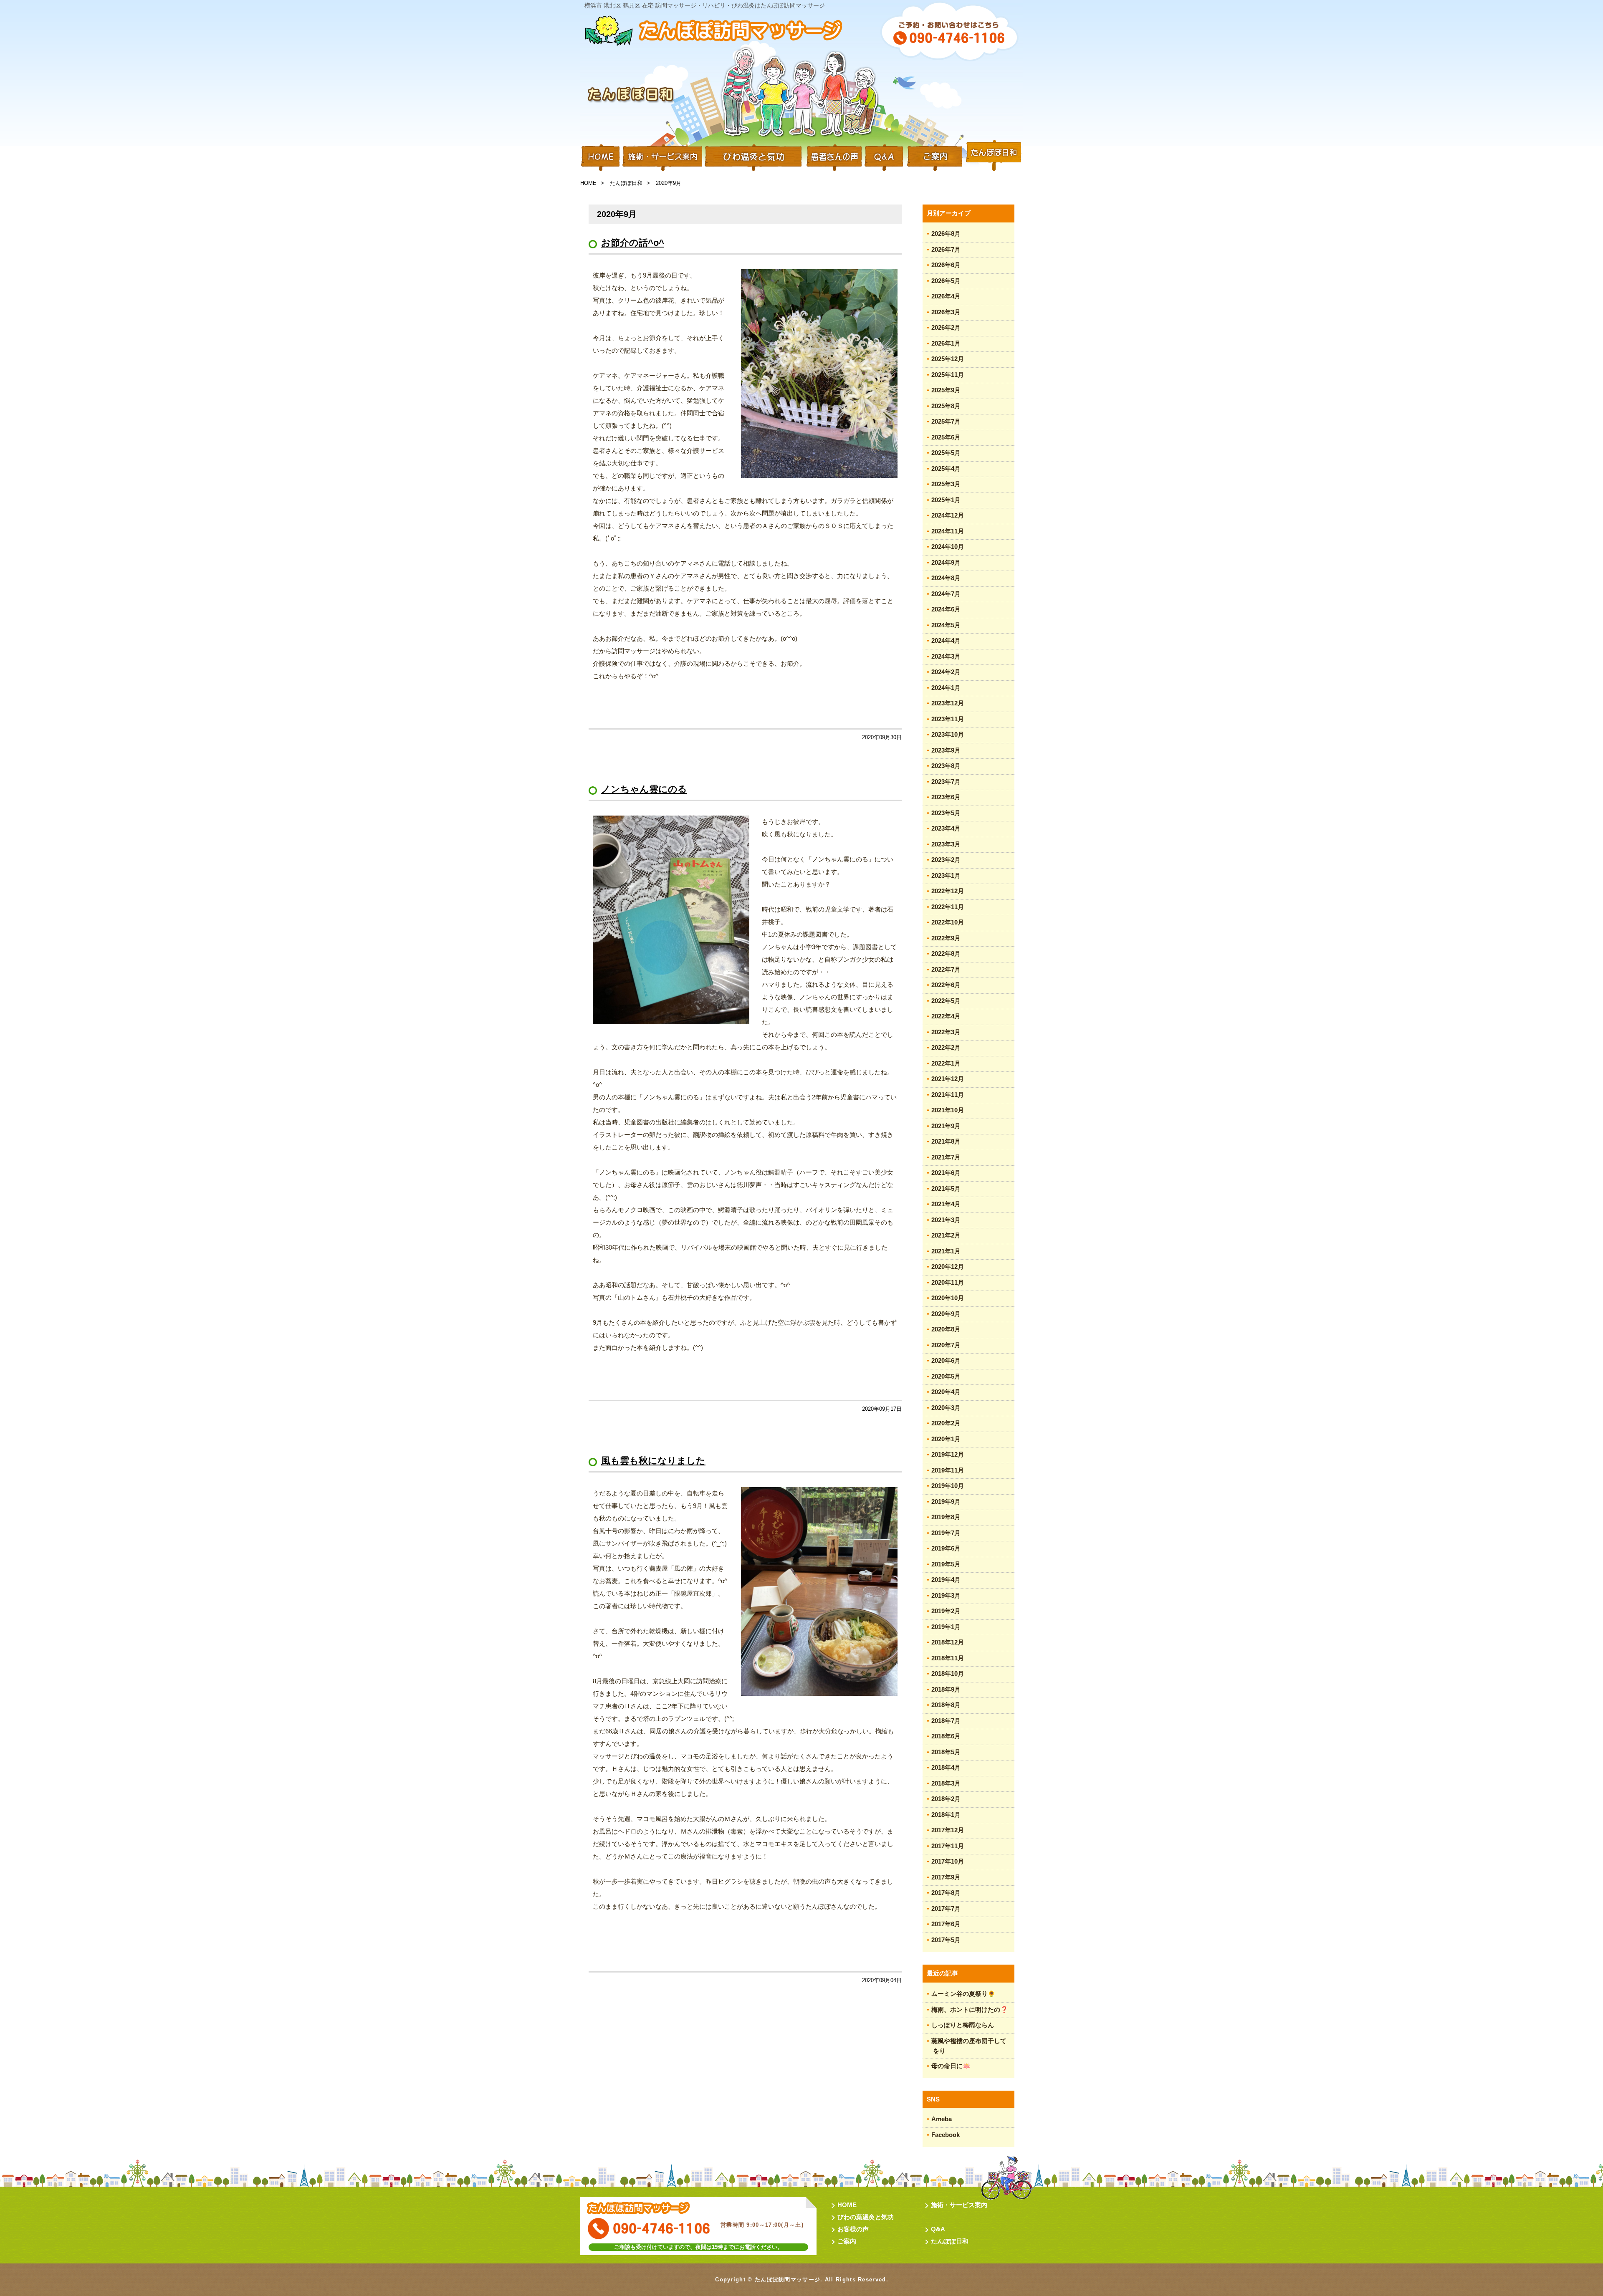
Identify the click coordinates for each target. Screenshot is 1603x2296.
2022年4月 (946, 1016)
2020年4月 (946, 1392)
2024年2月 (946, 672)
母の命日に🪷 (951, 2066)
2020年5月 (946, 1376)
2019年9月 (946, 1502)
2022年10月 (948, 922)
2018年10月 (948, 1673)
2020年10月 (948, 1298)
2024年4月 (946, 640)
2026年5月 (946, 281)
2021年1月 (946, 1251)
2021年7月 (946, 1157)
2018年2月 (946, 1799)
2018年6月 (946, 1736)
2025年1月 (946, 500)
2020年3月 (946, 1408)
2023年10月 (948, 734)
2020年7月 (946, 1345)
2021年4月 (946, 1204)
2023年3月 (946, 844)
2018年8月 (946, 1705)
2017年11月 (948, 1846)
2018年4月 (946, 1767)
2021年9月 (946, 1126)
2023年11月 (948, 719)
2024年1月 (946, 688)
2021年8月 (946, 1141)
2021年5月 (946, 1188)
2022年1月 (946, 1063)
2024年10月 (948, 547)
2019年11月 (948, 1470)
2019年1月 (946, 1627)
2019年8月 (946, 1517)
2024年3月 (946, 656)
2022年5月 (946, 1001)
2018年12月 (948, 1642)
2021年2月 (946, 1235)
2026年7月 (946, 249)
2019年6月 (946, 1548)
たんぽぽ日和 (994, 157)
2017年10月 (948, 1861)
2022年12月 (948, 891)
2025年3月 (946, 484)
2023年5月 (946, 813)
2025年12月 (948, 359)
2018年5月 (946, 1752)
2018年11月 (948, 1658)
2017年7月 (946, 1908)
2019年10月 (948, 1486)
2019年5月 (946, 1564)
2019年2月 (946, 1611)
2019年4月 (946, 1580)
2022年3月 (946, 1032)
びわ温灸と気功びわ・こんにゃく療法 (753, 157)
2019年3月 (946, 1595)
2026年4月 (946, 296)
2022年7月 (946, 969)
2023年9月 (946, 750)
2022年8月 (946, 954)
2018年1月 (946, 1815)
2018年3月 (946, 1783)
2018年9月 (946, 1689)
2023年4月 (946, 828)
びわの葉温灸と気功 (866, 2217)
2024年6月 (946, 609)
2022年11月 (948, 907)
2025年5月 (946, 453)
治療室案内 (935, 157)
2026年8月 (946, 234)
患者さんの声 (833, 157)
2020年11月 (948, 1282)
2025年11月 (948, 375)
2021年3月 (946, 1220)
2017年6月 (946, 1924)
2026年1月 (946, 343)
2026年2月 (946, 327)
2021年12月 (948, 1079)
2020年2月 (946, 1423)
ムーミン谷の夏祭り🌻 (963, 1994)
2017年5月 (946, 1940)
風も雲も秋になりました (653, 1461)
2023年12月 (948, 703)
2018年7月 (946, 1721)
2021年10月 (948, 1110)
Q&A (884, 157)
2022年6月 (946, 985)
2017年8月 (946, 1893)
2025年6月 (946, 437)
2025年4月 (946, 469)
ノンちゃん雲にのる (644, 789)
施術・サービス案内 (662, 157)
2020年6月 (946, 1360)
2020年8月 (946, 1329)
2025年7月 (946, 421)
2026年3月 (946, 312)
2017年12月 (948, 1830)
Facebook (946, 2135)
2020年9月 (946, 1314)
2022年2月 (946, 1047)
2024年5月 (946, 625)
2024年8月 (946, 578)
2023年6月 (946, 797)
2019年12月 (948, 1454)
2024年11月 (948, 531)
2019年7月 (946, 1533)
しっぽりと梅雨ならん (963, 2025)
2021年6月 (946, 1173)
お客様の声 (853, 2229)
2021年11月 (948, 1095)
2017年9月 (946, 1877)
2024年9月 (946, 562)
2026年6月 (946, 265)
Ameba (942, 2119)
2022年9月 (946, 938)
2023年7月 (946, 782)
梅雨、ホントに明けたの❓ (970, 2009)
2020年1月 (946, 1439)
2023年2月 (946, 860)
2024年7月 (946, 594)
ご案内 (847, 2241)
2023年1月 (946, 875)
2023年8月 (946, 766)
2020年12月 (948, 1267)
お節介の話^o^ (633, 243)
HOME (601, 157)
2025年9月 (946, 390)
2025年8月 (946, 406)
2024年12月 (948, 515)
